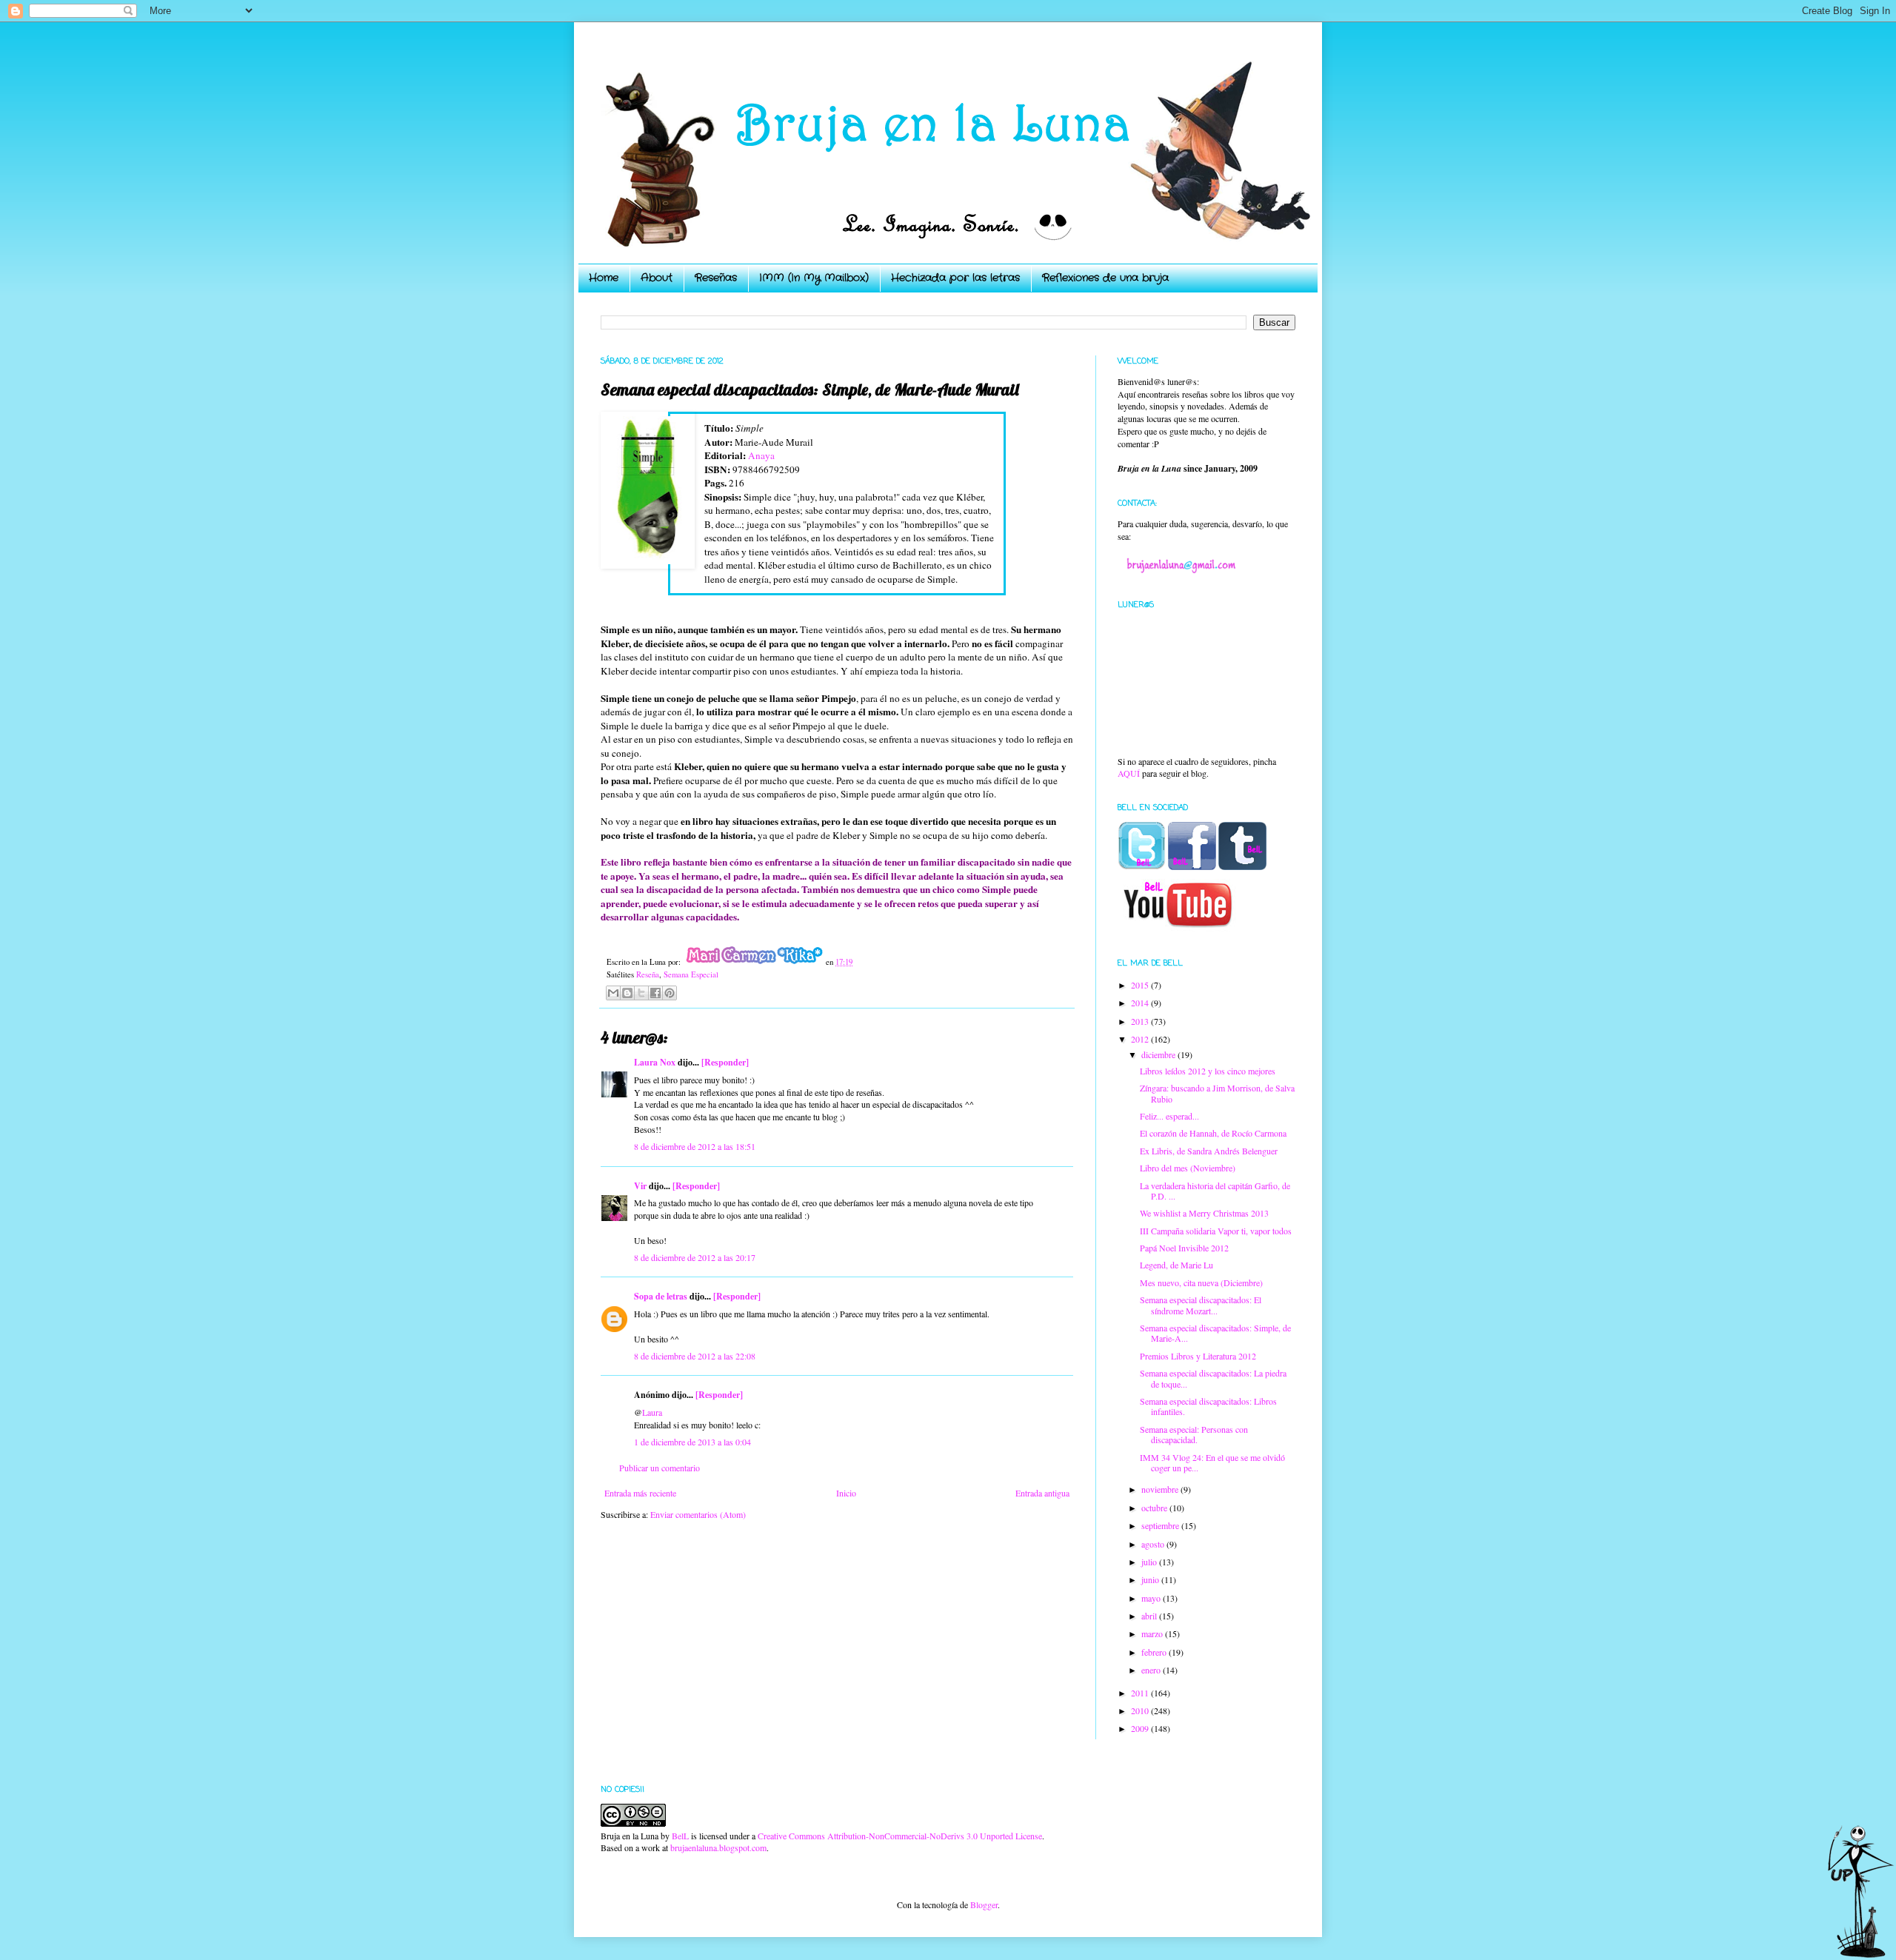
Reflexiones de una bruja (1105, 278)
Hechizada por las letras (955, 278)
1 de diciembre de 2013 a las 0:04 (692, 1442)
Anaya (761, 455)
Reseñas (716, 278)
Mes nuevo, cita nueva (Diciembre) (1201, 1282)
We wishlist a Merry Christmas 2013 (1204, 1213)
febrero (1155, 1652)
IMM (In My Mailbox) (814, 278)
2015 (1141, 985)
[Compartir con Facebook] (655, 993)
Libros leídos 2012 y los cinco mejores (1208, 1071)
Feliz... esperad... (1169, 1116)
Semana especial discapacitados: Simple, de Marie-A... (1215, 1333)
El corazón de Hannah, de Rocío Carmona (1213, 1133)
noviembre (1161, 1489)
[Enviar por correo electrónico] (613, 993)
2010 (1141, 1710)
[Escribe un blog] (627, 993)
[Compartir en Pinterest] (670, 993)
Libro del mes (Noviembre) (1188, 1168)
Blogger (984, 1904)
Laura (652, 1412)
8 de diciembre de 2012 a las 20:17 (695, 1257)
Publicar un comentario (660, 1468)
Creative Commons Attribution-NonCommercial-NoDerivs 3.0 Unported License (900, 1836)
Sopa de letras (661, 1296)
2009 (1141, 1728)
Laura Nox (655, 1062)
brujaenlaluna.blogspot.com (718, 1847)
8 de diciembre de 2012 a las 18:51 (695, 1146)
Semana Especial (691, 974)
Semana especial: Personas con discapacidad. (1194, 1434)
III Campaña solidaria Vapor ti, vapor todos (1216, 1231)
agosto (1154, 1544)
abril (1150, 1616)
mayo (1152, 1598)
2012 (1141, 1039)
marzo (1153, 1633)
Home (604, 278)
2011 (1141, 1693)
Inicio (846, 1493)
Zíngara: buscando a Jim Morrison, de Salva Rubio (1217, 1093)
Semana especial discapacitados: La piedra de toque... (1213, 1378)
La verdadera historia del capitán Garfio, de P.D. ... (1215, 1191)
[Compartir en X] (641, 993)
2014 (1141, 1003)
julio (1150, 1562)
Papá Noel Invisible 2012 (1184, 1248)
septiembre (1161, 1525)
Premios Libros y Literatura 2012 (1198, 1356)
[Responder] (725, 1062)
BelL (680, 1836)
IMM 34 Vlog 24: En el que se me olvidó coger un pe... (1212, 1462)
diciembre (1159, 1054)
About (657, 278)
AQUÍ (1129, 773)
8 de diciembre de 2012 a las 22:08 (695, 1356)
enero (1152, 1670)
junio (1151, 1579)
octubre (1155, 1508)
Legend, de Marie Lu (1176, 1265)
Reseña (648, 974)
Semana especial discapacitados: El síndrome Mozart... (1201, 1305)
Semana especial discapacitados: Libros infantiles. (1208, 1406)
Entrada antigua (1042, 1493)
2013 (1141, 1021)
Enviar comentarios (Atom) (698, 1514)
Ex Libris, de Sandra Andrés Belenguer (1209, 1151)
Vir (640, 1186)
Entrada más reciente (640, 1493)
